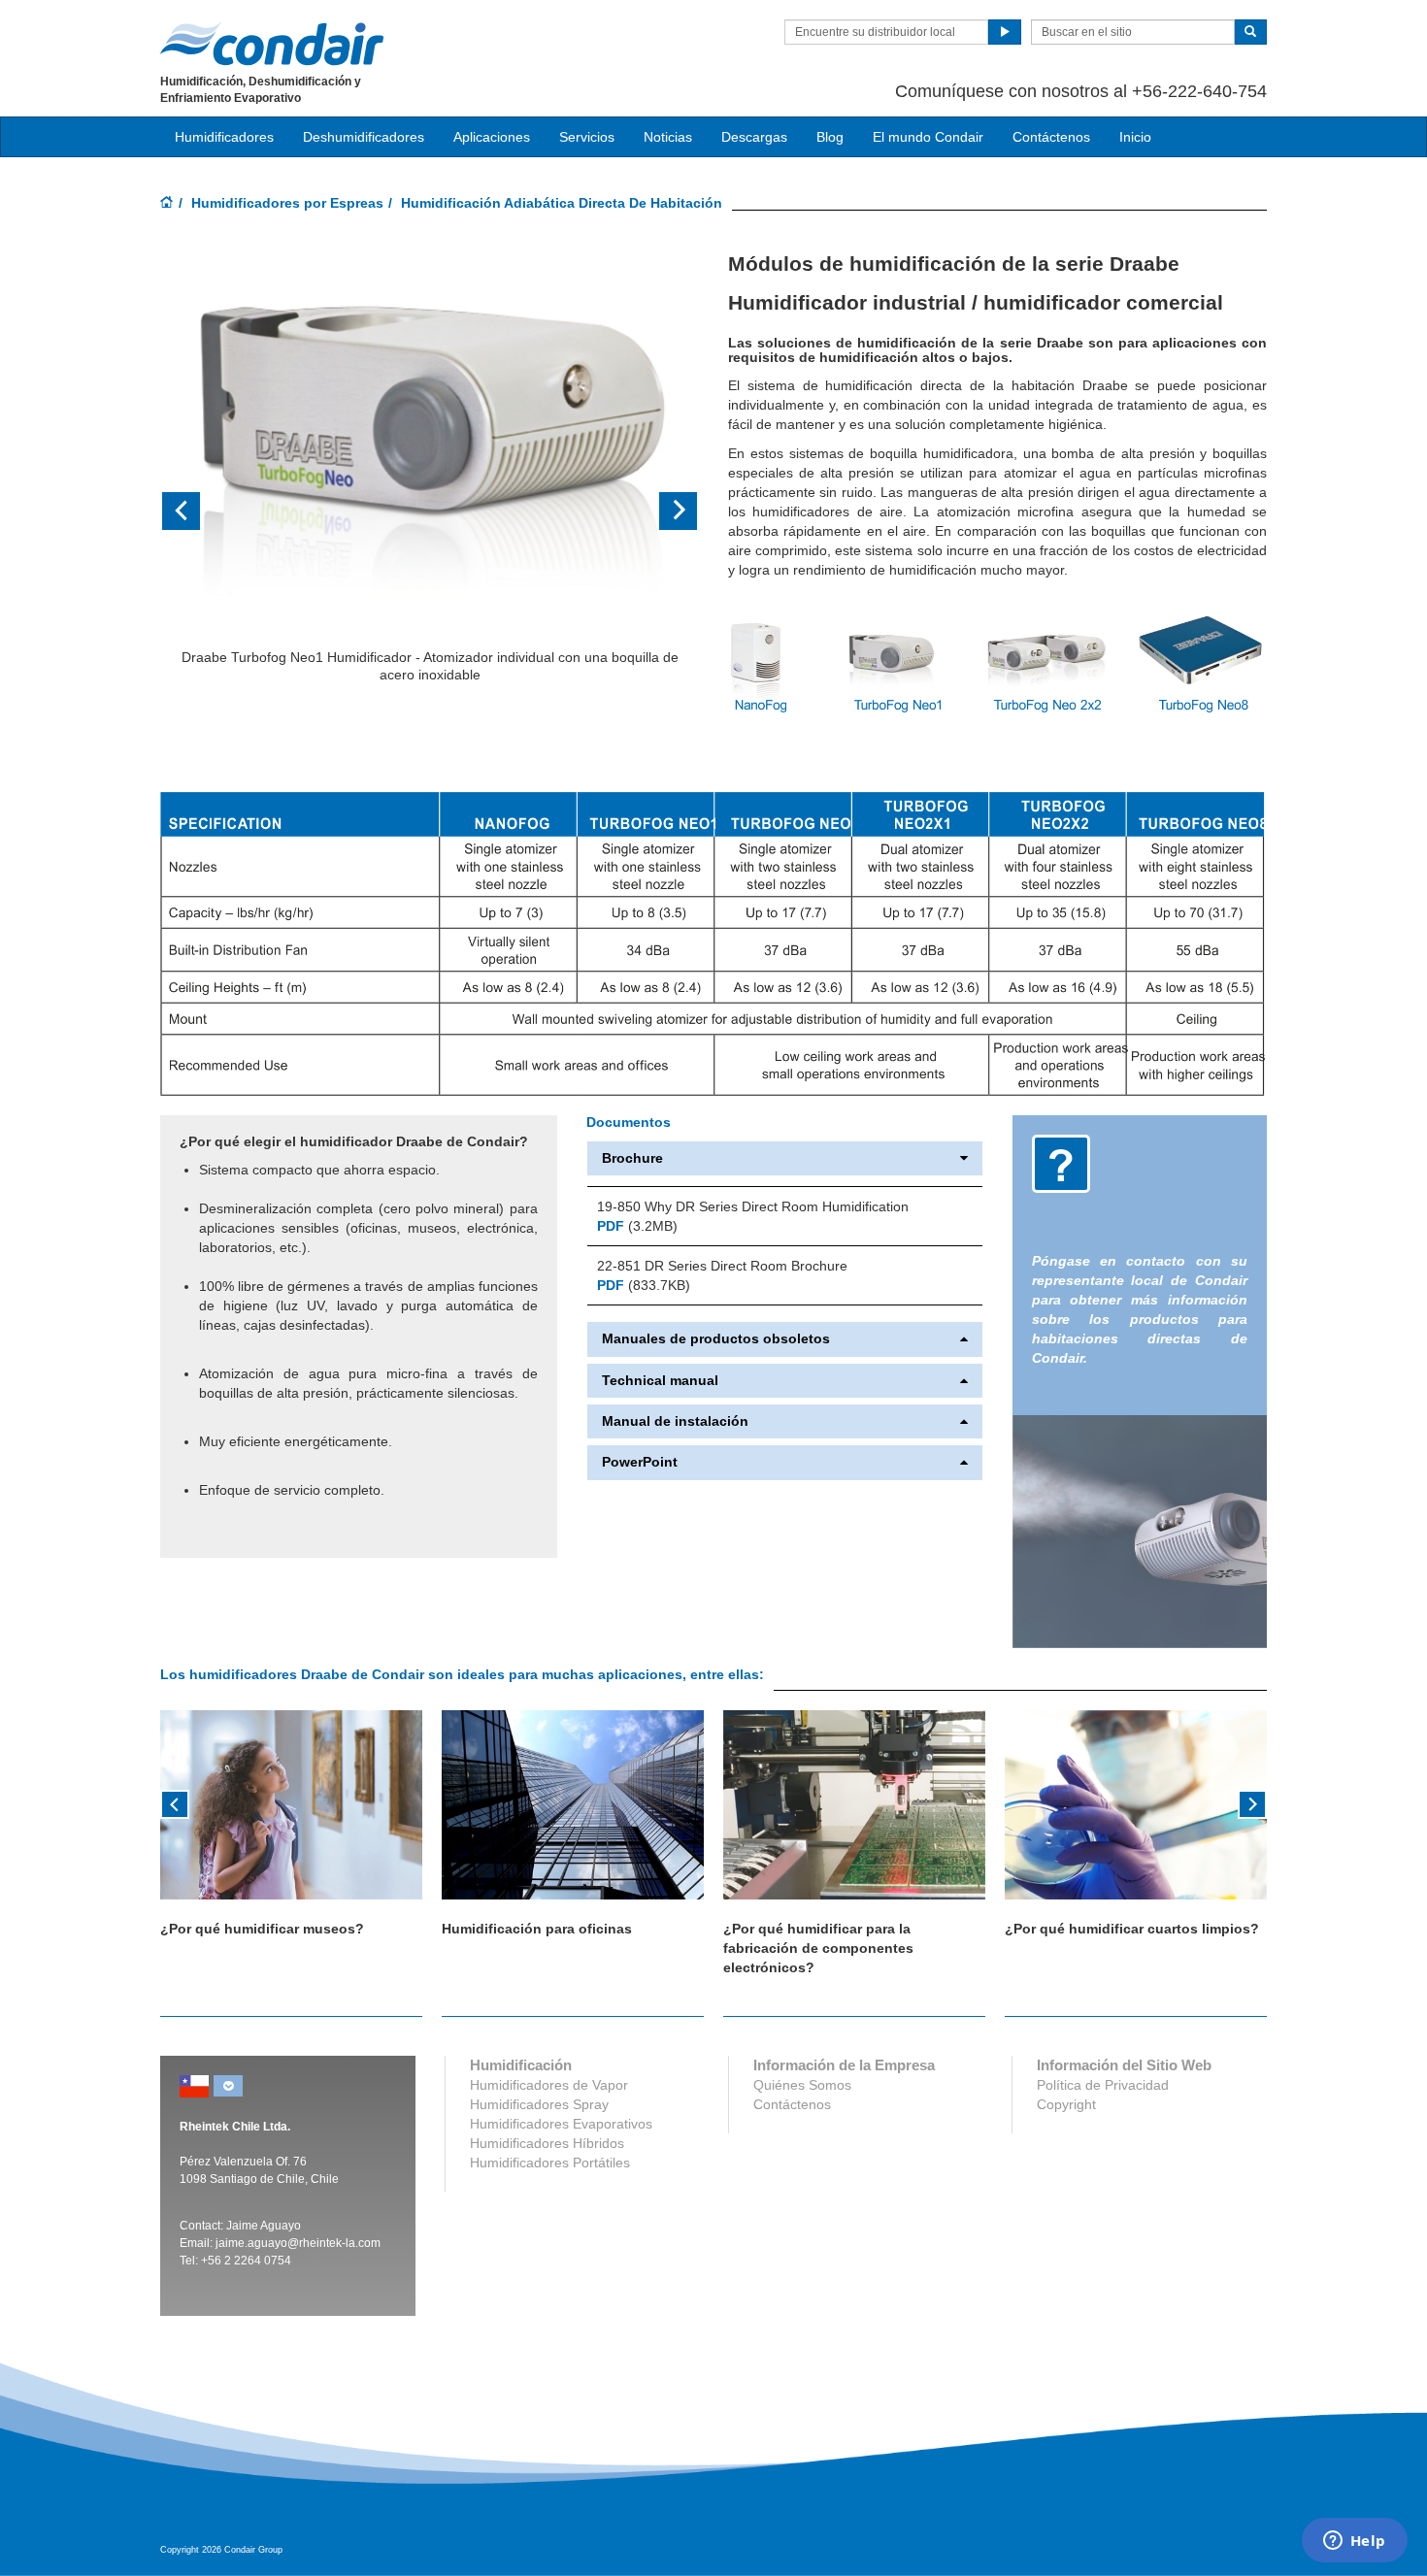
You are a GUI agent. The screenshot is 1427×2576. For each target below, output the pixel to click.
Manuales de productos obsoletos (716, 1339)
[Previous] (175, 1802)
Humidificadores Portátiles (550, 2163)
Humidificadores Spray (539, 2104)
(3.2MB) (637, 1226)
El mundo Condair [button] (928, 137)
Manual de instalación (675, 1421)
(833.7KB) (644, 1285)
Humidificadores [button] (224, 137)
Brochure (632, 1158)
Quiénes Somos (802, 2085)
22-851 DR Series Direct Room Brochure (722, 1266)
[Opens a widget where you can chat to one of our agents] (1354, 2542)
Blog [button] (830, 137)
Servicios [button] (587, 137)
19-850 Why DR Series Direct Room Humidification (753, 1206)
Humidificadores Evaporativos (561, 2124)
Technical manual (660, 1381)
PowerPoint (640, 1462)
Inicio (1135, 137)
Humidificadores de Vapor (549, 2085)
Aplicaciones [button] (492, 137)
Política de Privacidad (1103, 2085)
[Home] (167, 204)
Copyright (1066, 2104)
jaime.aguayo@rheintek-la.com (298, 2243)
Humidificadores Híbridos (547, 2143)
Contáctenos (1051, 137)
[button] (200, 511)
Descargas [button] (754, 137)
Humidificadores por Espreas (287, 203)
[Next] (1252, 1802)
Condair (272, 44)
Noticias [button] (668, 137)
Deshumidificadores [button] (364, 137)
